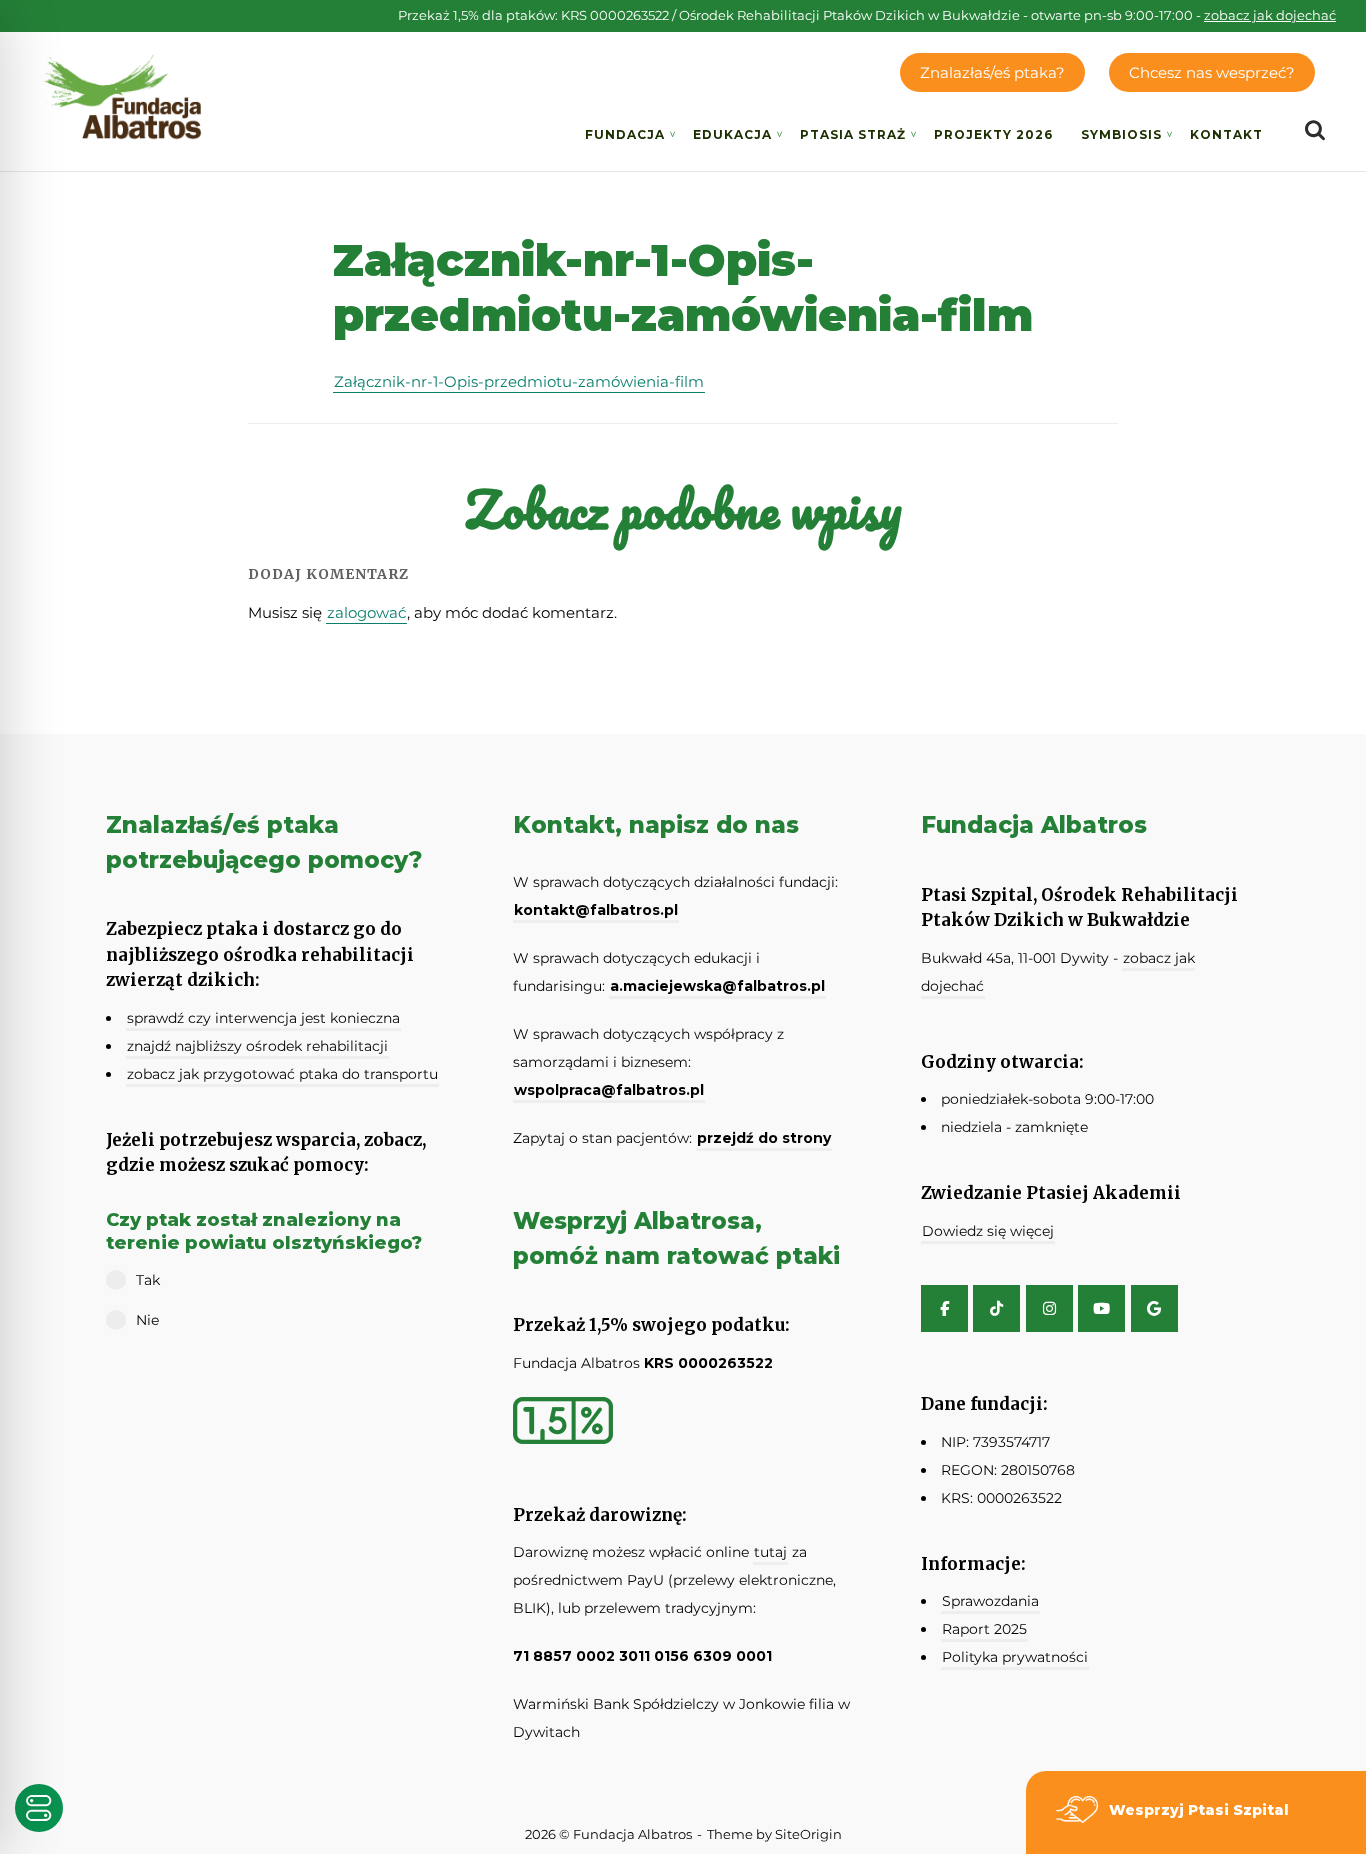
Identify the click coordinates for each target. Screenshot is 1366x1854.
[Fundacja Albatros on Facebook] (944, 1308)
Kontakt (1226, 134)
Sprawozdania (990, 1601)
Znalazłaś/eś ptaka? (992, 72)
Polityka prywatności (1015, 1657)
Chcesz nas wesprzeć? (1212, 72)
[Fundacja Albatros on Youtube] (1101, 1308)
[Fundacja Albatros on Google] (1154, 1308)
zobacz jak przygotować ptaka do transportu (282, 1074)
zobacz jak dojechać (1270, 15)
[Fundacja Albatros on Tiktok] (996, 1308)
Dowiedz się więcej (988, 1231)
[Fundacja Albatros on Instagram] (1049, 1308)
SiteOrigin (808, 1834)
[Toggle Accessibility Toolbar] (39, 1808)
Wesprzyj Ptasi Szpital (1199, 1810)
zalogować (366, 612)
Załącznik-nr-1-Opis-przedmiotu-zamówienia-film (519, 381)
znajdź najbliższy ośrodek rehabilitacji (257, 1046)
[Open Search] (1315, 131)
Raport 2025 (984, 1629)
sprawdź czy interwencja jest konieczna (263, 1018)
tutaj (770, 1552)
